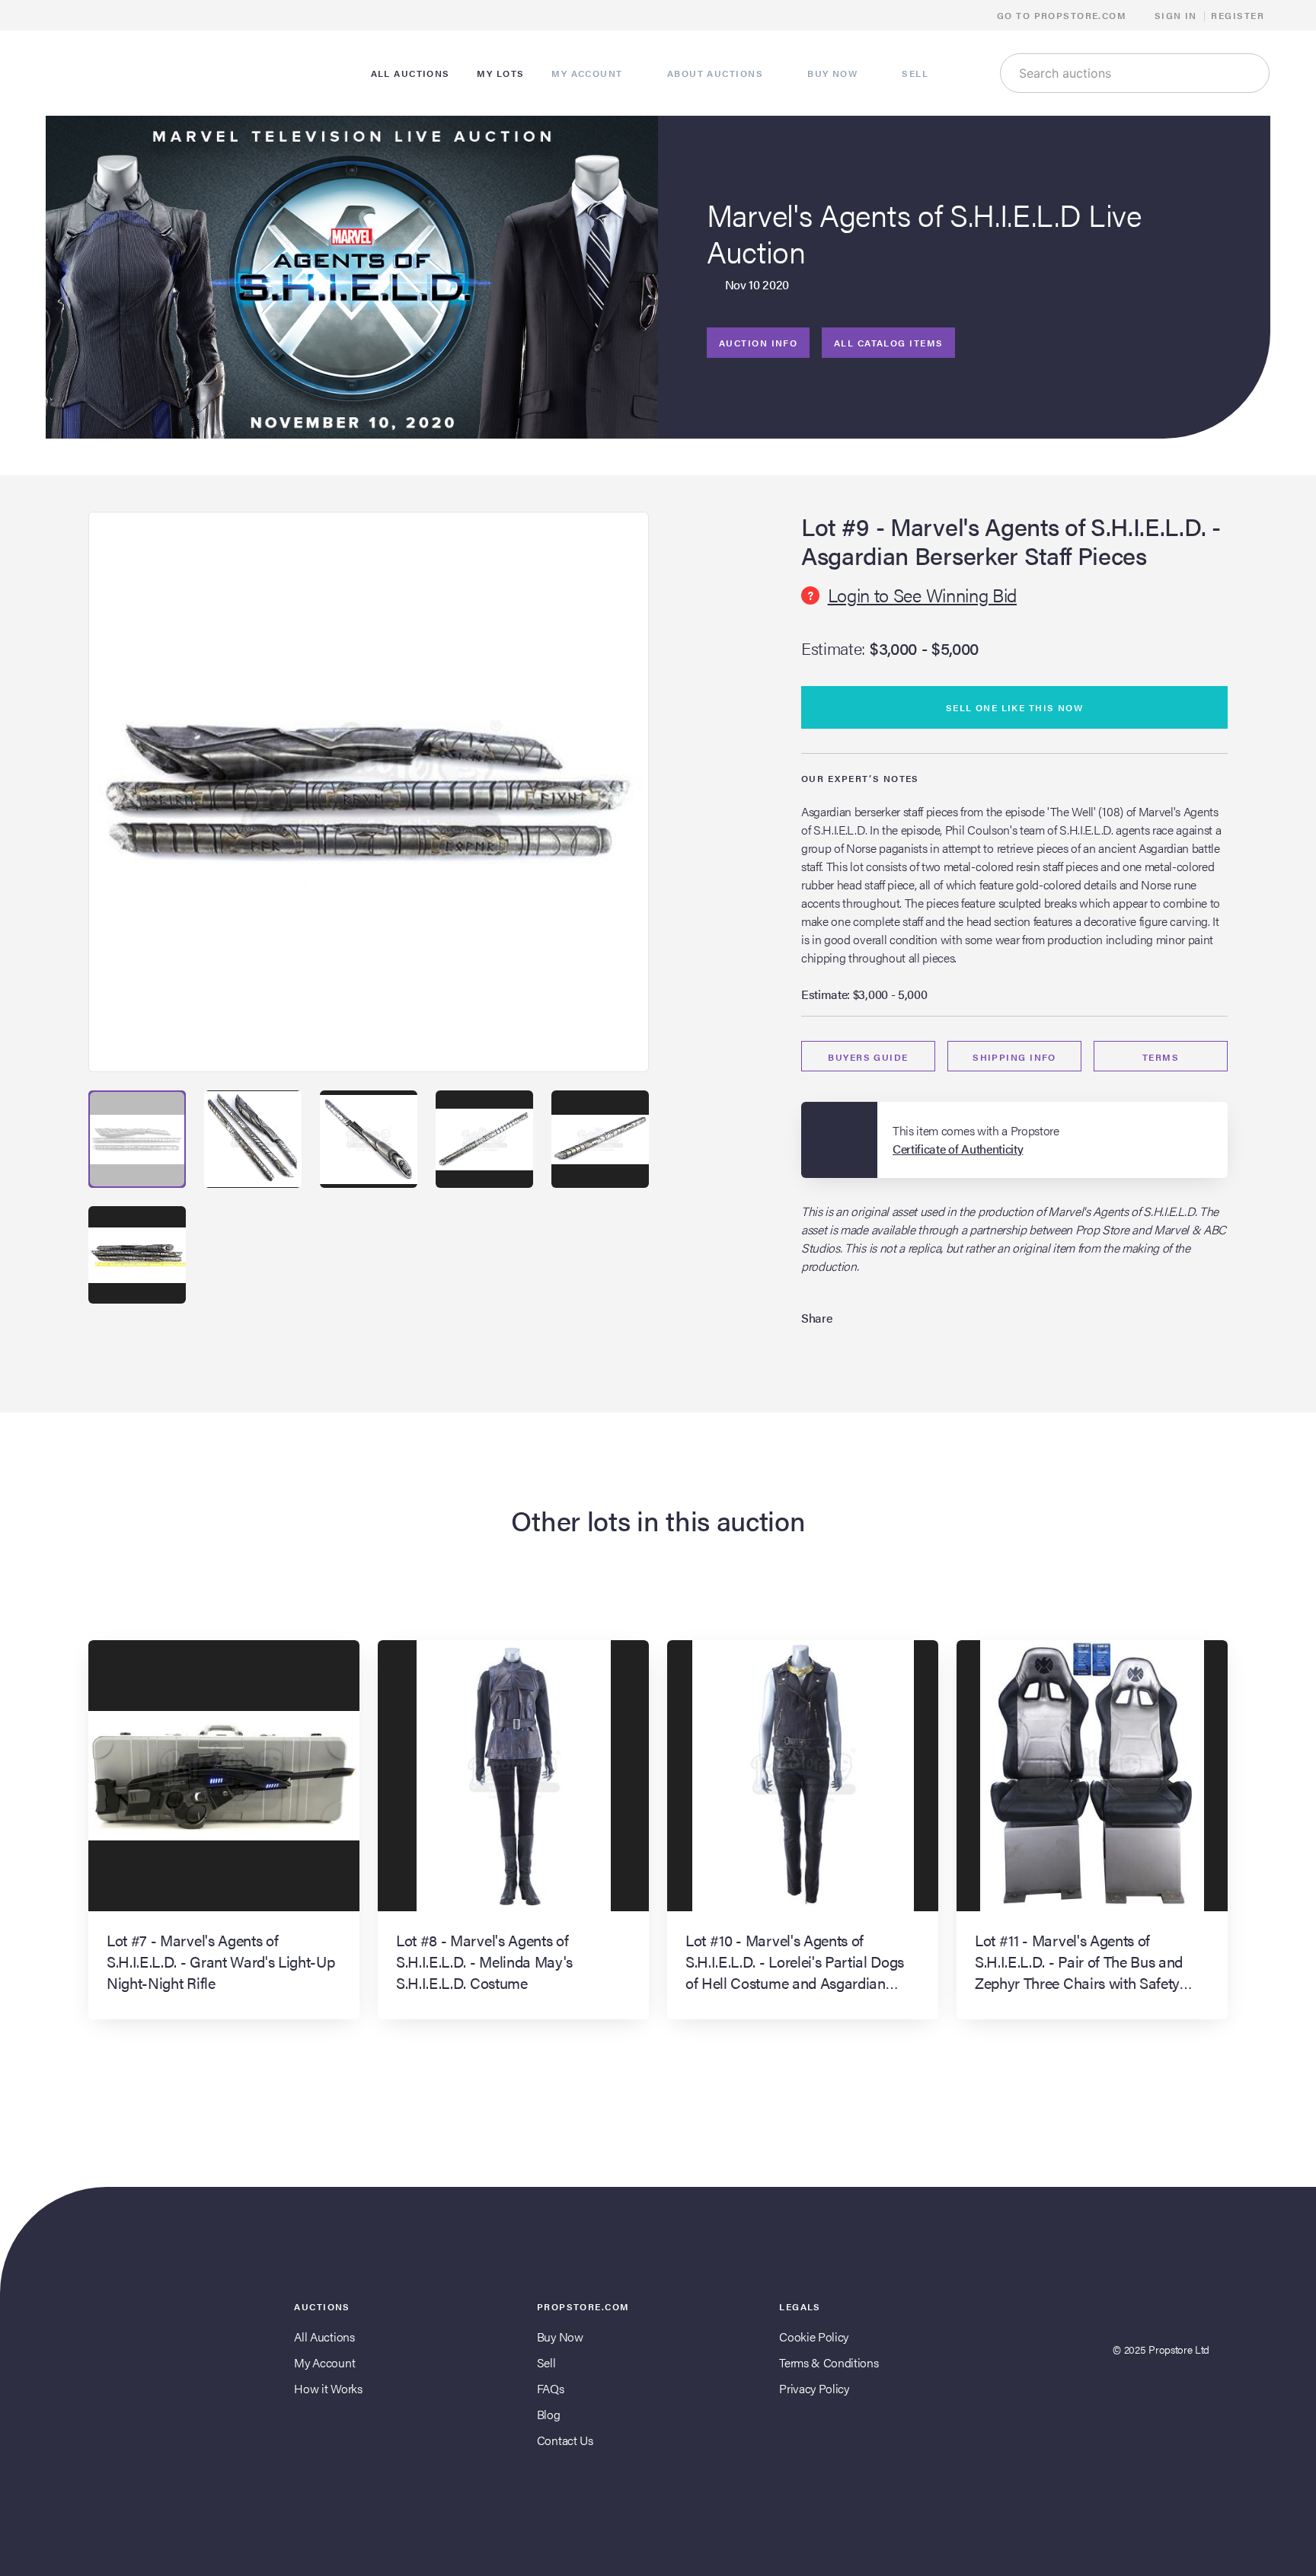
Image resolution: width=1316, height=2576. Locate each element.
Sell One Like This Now (1015, 707)
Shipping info (1014, 1057)
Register (1238, 15)
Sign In (1176, 15)
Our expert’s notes (860, 778)
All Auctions (324, 2337)
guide (868, 1057)
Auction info (758, 343)
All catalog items (888, 343)
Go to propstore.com (1064, 15)
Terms (1161, 1057)
